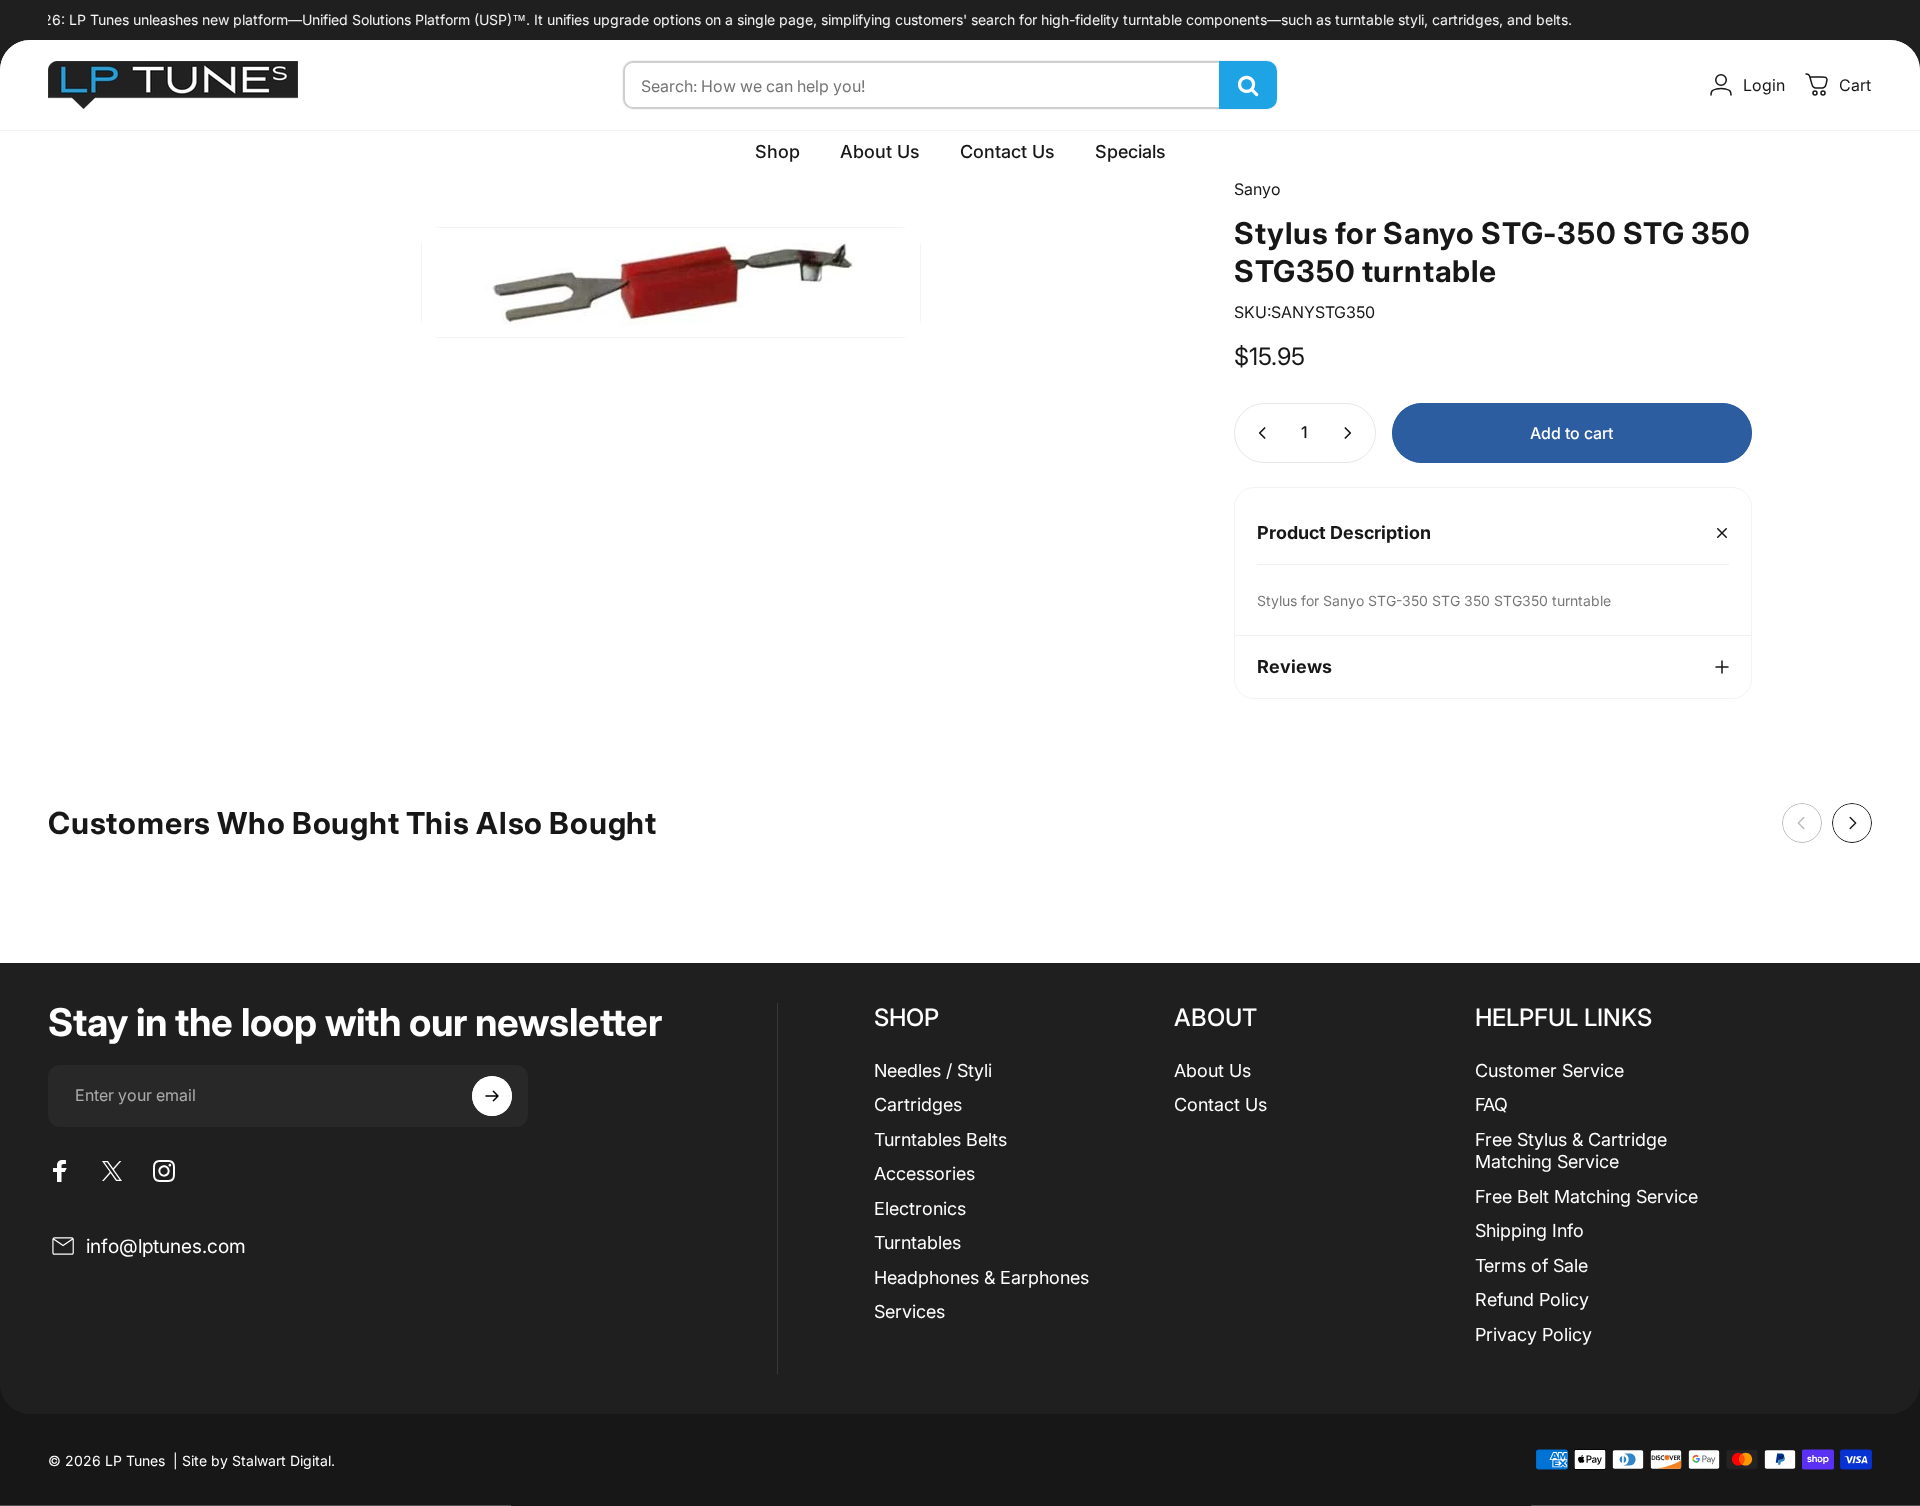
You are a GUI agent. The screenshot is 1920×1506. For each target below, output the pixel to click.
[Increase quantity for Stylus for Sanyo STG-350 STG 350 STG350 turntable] (1352, 433)
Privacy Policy (1533, 1334)
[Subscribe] (492, 1096)
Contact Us (1220, 1104)
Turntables (917, 1242)
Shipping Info (1529, 1230)
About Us (1212, 1070)
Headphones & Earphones (981, 1277)
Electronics (920, 1208)
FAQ (1491, 1104)
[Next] (1852, 823)
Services (909, 1311)
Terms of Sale (1531, 1265)
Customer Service (1549, 1070)
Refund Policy (1532, 1299)
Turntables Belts (940, 1139)
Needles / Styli (933, 1070)
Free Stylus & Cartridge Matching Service (1571, 1151)
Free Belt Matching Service (1586, 1196)
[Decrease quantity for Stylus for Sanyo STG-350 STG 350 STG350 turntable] (1258, 433)
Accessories (924, 1173)
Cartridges (918, 1104)
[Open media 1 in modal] (671, 282)
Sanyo (1257, 189)
